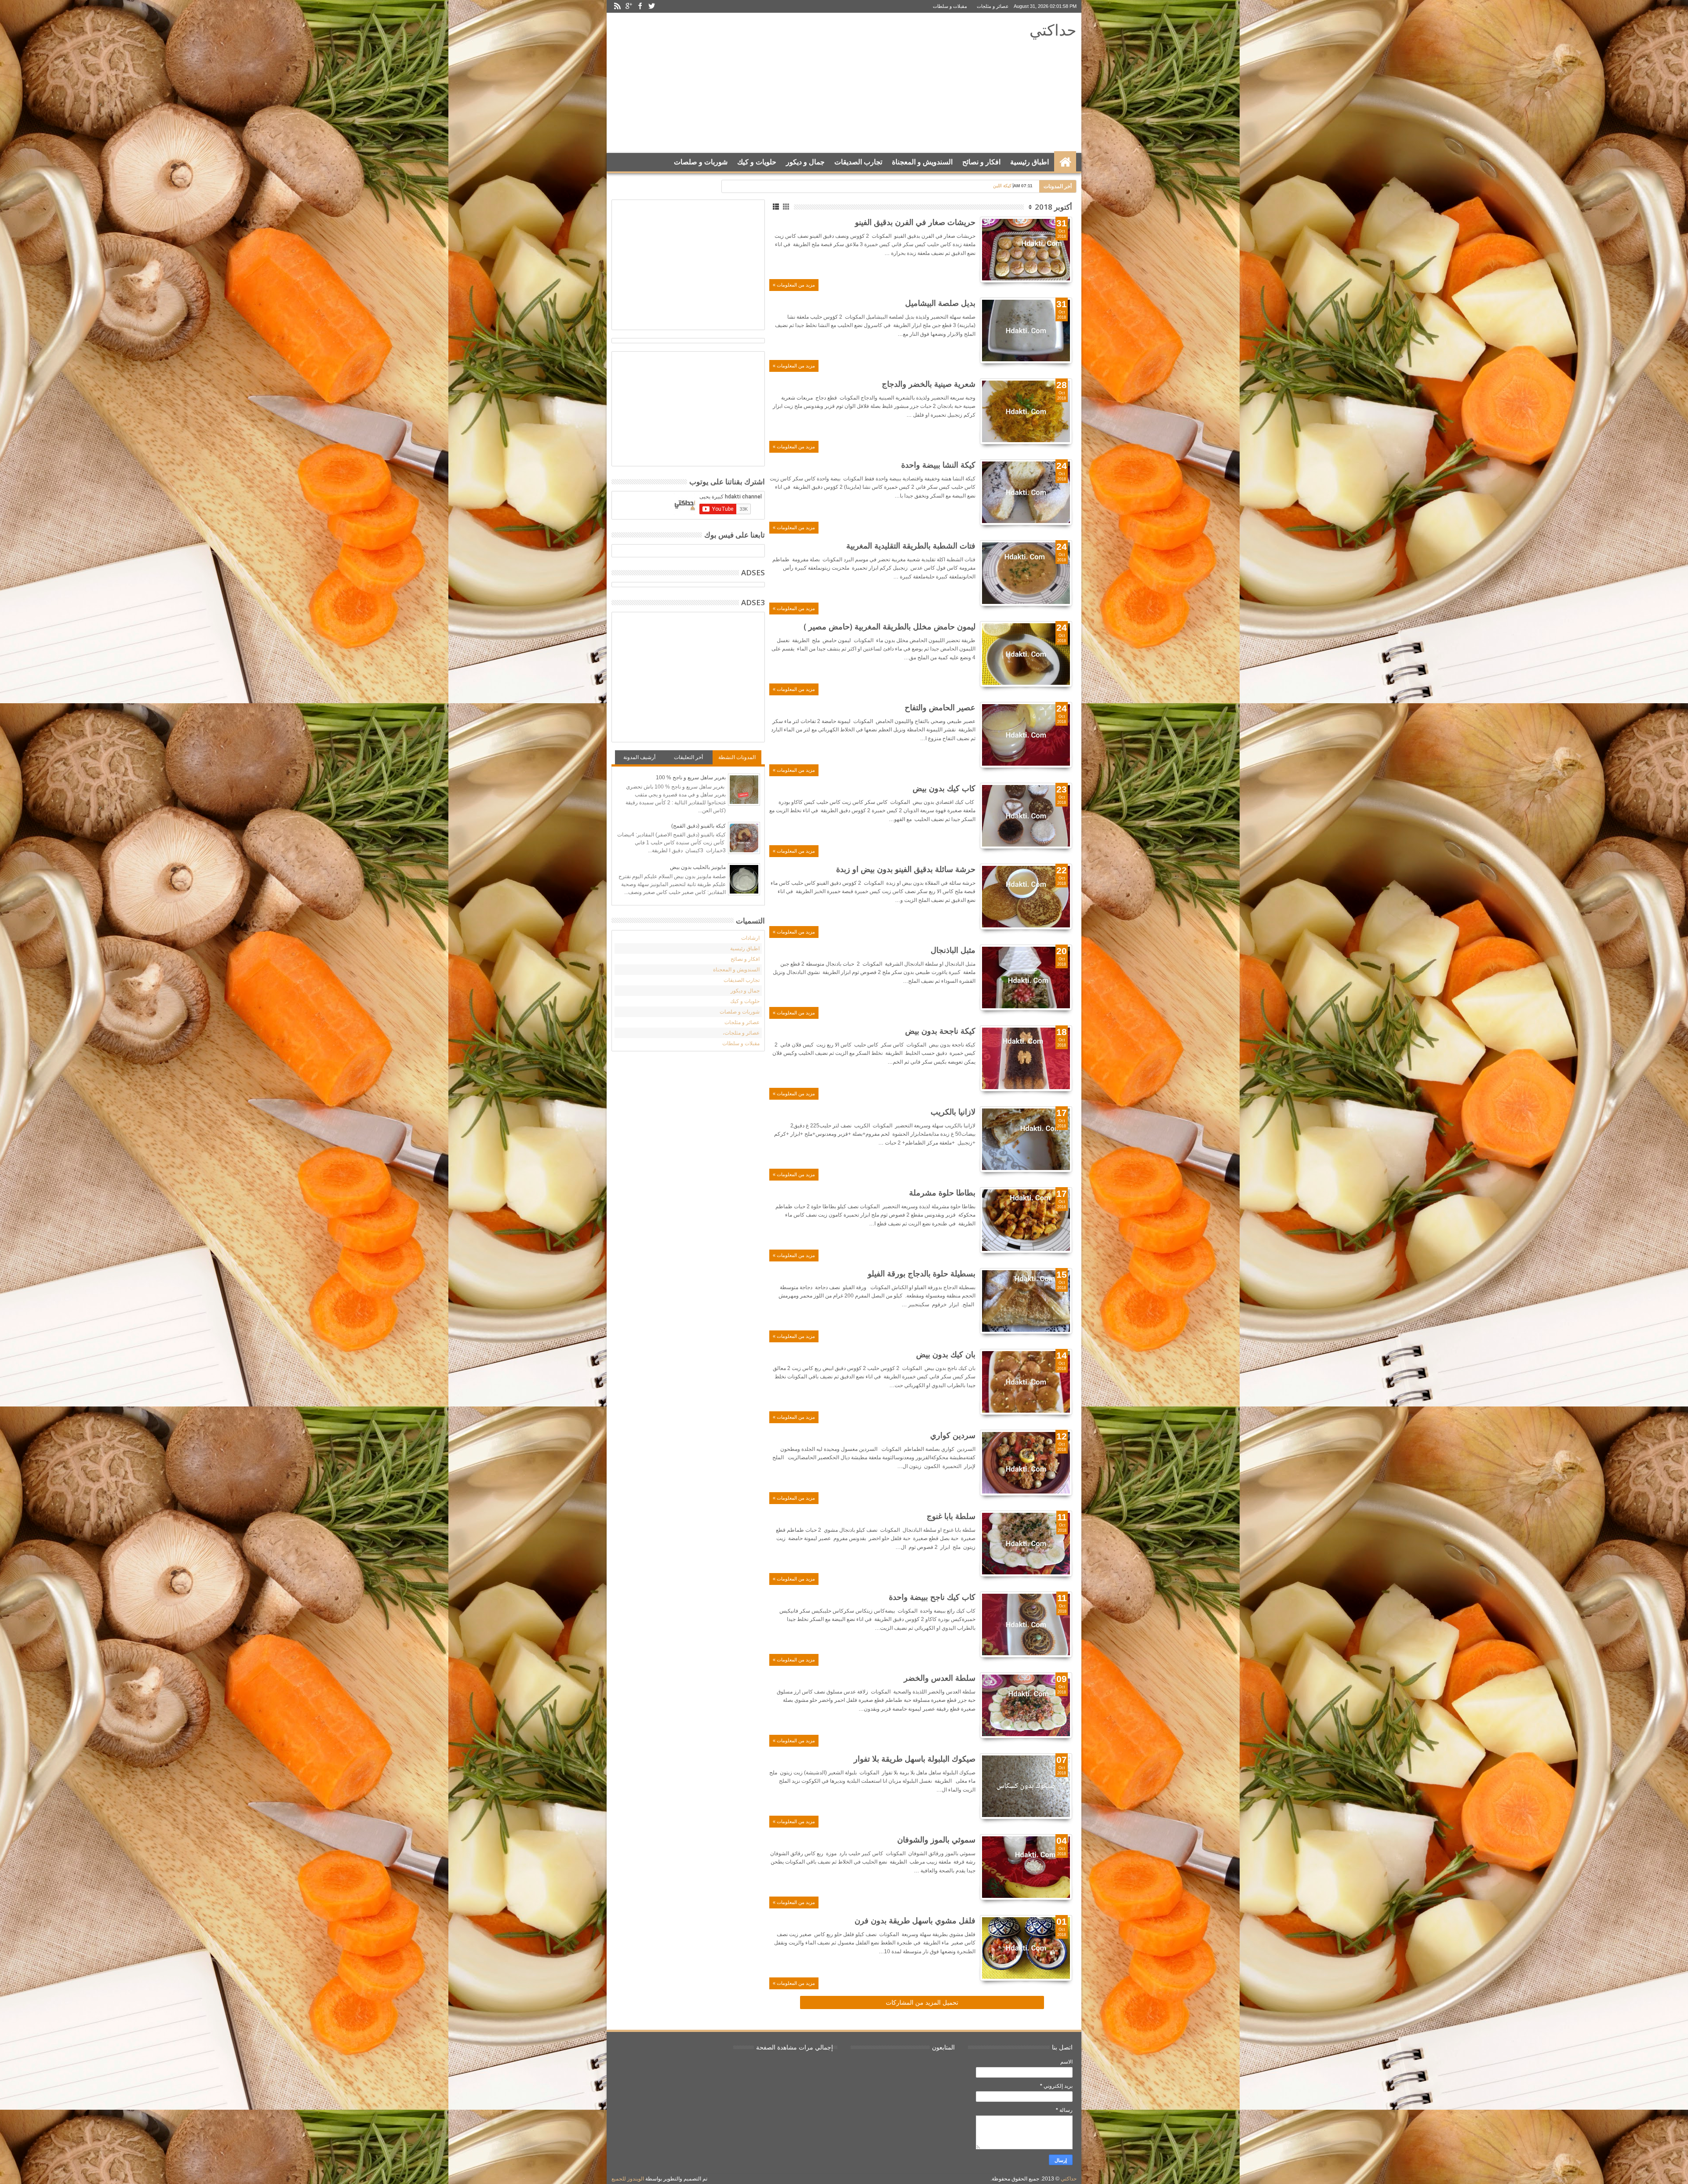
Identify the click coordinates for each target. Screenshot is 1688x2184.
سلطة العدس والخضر (940, 1678)
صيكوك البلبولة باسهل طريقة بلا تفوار (915, 1759)
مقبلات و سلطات (950, 6)
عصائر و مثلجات (993, 6)
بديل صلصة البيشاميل (940, 303)
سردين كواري (953, 1435)
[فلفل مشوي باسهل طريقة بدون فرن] (1026, 1948)
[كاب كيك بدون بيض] (1026, 816)
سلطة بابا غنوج (951, 1516)
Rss (617, 6)
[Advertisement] (774, 83)
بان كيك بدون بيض (946, 1354)
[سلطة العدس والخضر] (1026, 1705)
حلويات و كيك (757, 162)
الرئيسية (1065, 162)
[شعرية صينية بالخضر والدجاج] (1026, 411)
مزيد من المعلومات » (794, 285)
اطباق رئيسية (1030, 162)
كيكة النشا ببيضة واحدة (938, 465)
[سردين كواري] (1026, 1463)
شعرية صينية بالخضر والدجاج (929, 384)
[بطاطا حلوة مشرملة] (1026, 1220)
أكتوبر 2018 (1053, 207)
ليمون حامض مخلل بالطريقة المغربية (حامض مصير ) (889, 626)
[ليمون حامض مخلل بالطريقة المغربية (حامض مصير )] (1026, 654)
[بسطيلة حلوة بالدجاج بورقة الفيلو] (1026, 1301)
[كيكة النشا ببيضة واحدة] (1026, 492)
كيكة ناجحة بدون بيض (940, 1031)
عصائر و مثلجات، (741, 1033)
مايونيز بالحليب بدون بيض (698, 867)
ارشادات (750, 938)
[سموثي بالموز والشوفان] (1026, 1867)
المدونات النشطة (737, 757)
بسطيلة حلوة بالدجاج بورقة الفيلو (922, 1273)
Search (621, 184)
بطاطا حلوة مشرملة (942, 1192)
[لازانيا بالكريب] (1026, 1139)
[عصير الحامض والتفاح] (1026, 735)
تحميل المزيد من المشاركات (922, 2002)
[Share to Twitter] (1056, 265)
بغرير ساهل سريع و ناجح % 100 (691, 778)
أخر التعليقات (688, 757)
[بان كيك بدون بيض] (1026, 1382)
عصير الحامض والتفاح (940, 707)
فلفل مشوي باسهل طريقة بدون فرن (915, 1920)
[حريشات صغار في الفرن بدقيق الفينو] (1026, 250)
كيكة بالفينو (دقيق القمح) (698, 826)
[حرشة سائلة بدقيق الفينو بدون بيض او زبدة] (1026, 897)
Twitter (651, 6)
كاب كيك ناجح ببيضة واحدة (932, 1597)
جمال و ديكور (805, 162)
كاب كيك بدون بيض (944, 788)
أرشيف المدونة (639, 757)
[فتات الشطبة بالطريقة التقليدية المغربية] (1026, 573)
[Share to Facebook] (1066, 265)
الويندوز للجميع (628, 2179)
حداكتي (1053, 30)
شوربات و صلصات (701, 162)
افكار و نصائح (981, 162)
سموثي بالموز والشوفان (936, 1839)
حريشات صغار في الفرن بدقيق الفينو (915, 222)
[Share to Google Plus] (1046, 265)
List (777, 207)
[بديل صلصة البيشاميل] (1026, 331)
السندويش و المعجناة (922, 162)
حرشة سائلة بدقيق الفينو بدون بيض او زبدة (906, 869)
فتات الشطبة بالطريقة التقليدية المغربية (911, 545)
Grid (787, 207)
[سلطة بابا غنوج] (1026, 1544)
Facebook (640, 6)
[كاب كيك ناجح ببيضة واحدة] (1026, 1624)
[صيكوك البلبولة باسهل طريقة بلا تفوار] (1026, 1786)
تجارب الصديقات (858, 162)
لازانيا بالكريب (953, 1112)
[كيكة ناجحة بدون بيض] (1026, 1058)
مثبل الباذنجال (953, 950)
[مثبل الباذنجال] (1026, 978)
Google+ (629, 6)
